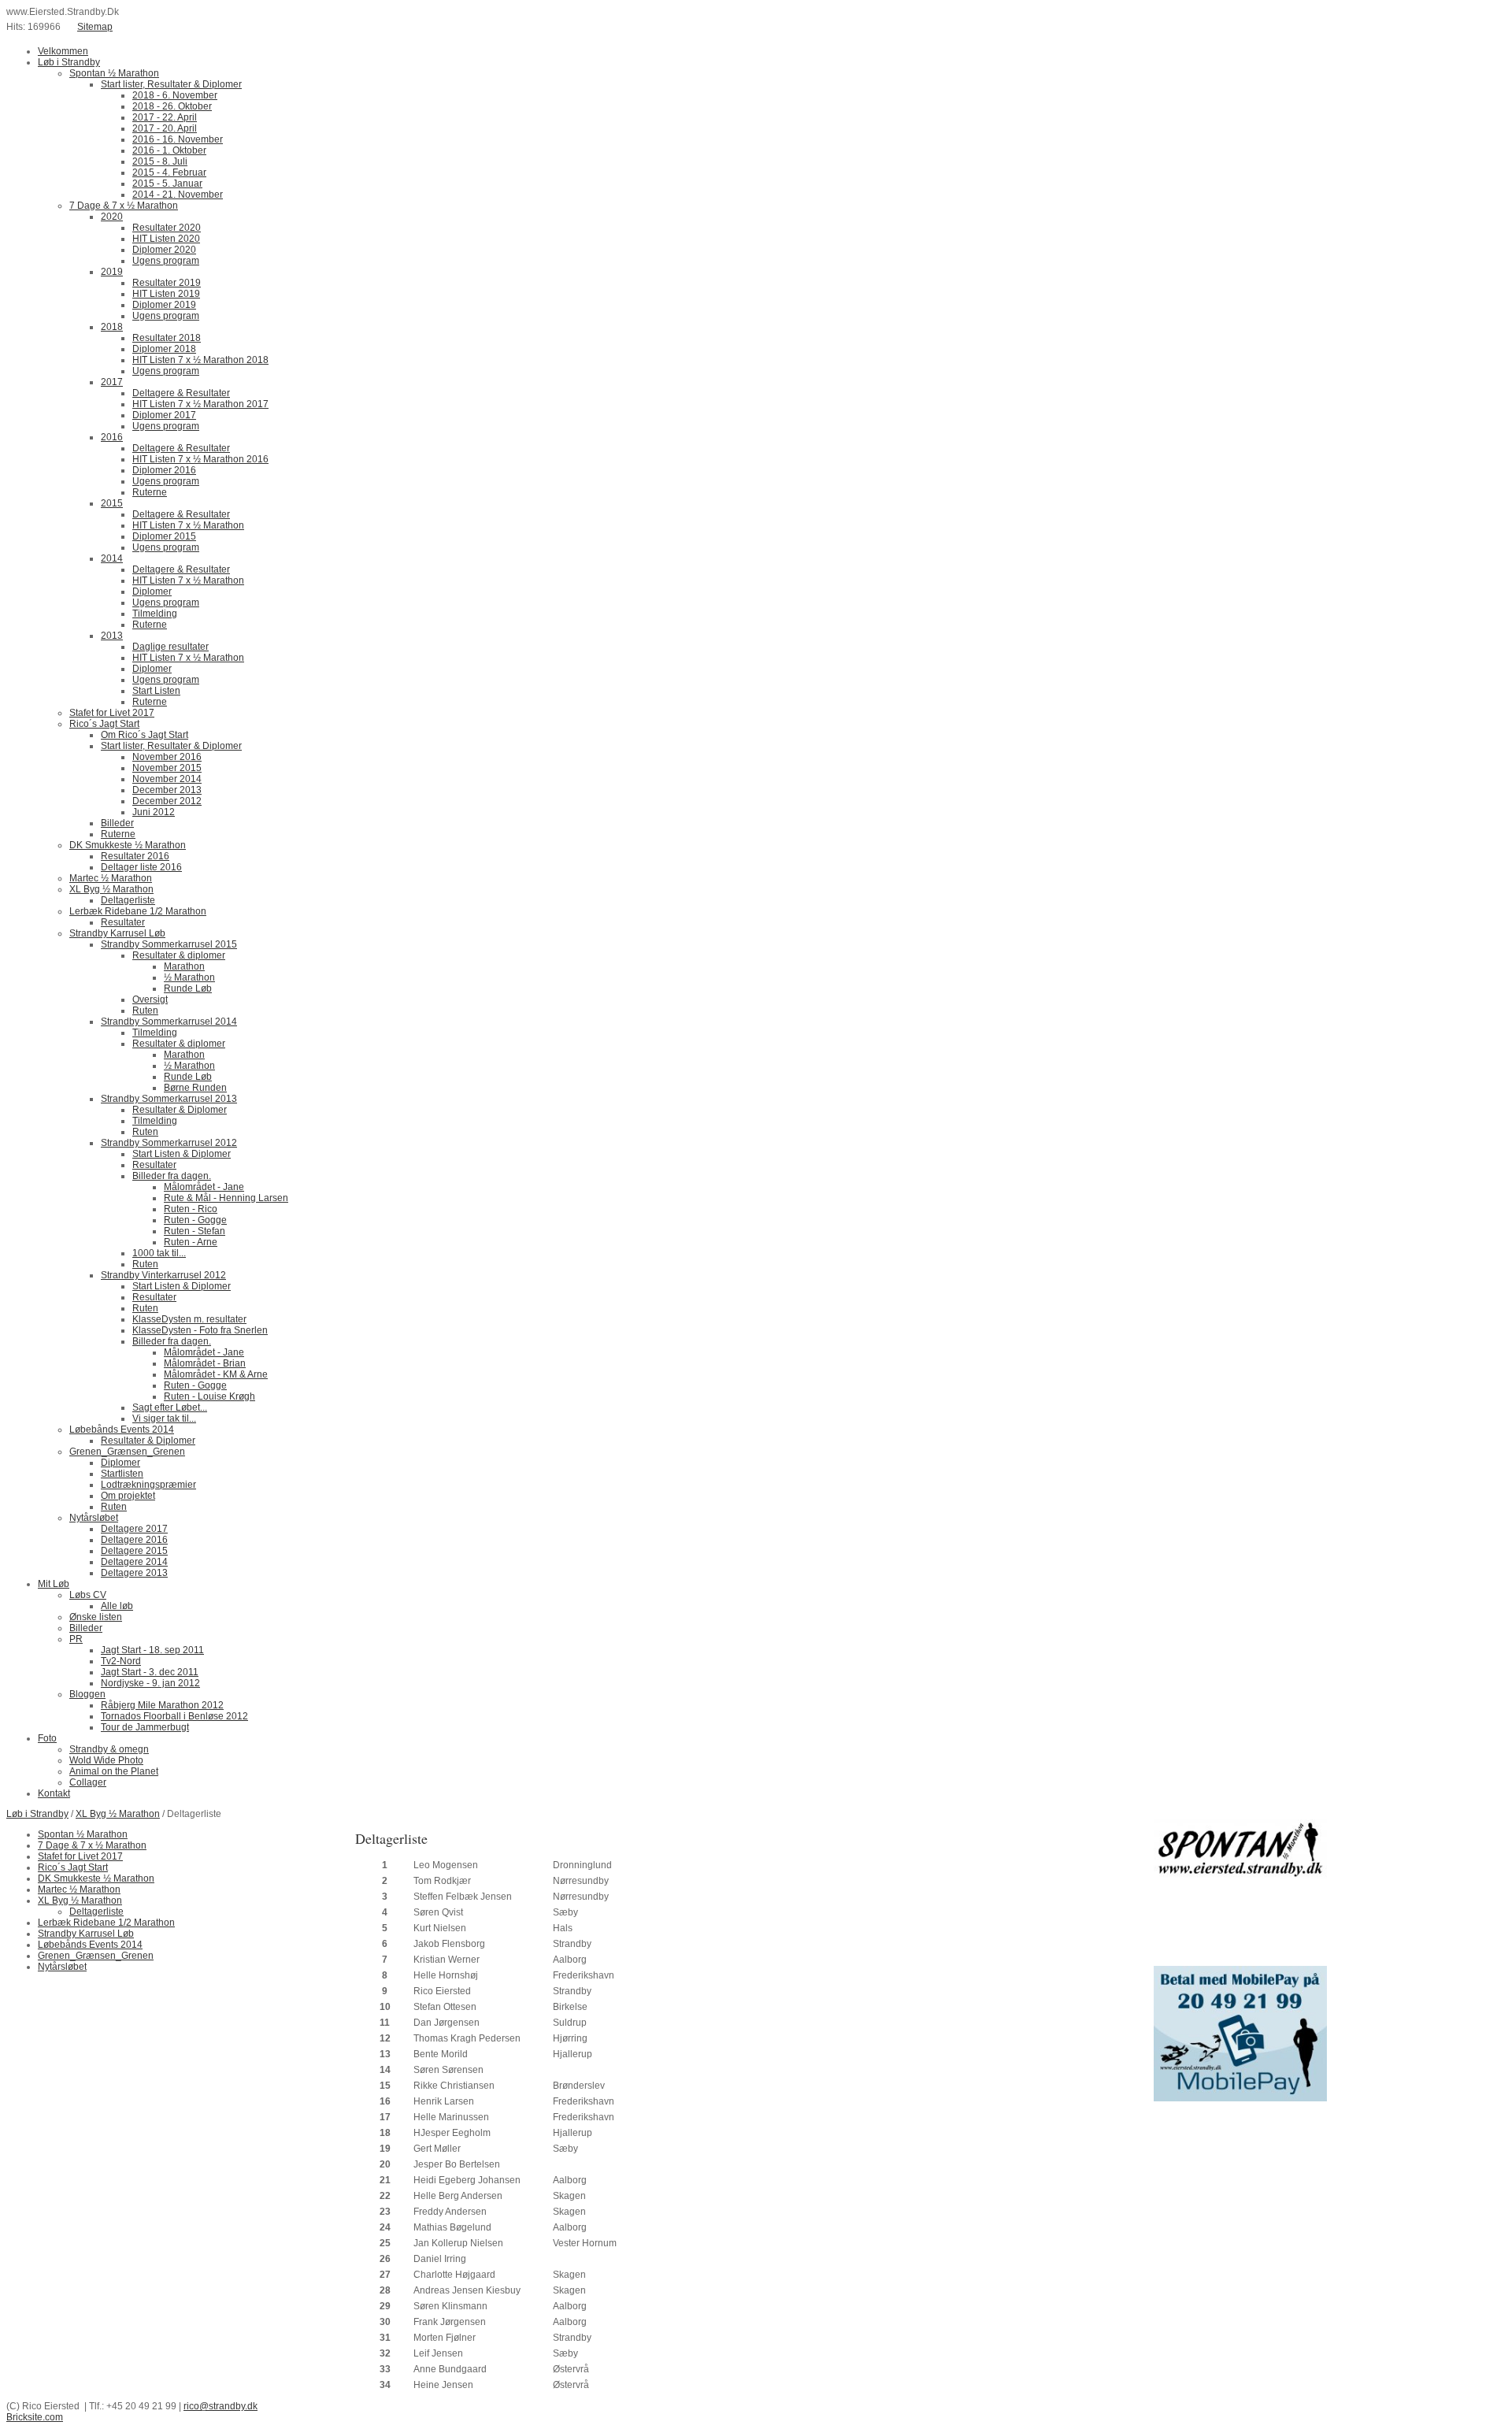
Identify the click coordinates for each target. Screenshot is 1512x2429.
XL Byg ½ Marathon (118, 1814)
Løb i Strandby (37, 1814)
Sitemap (95, 27)
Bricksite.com (35, 2417)
